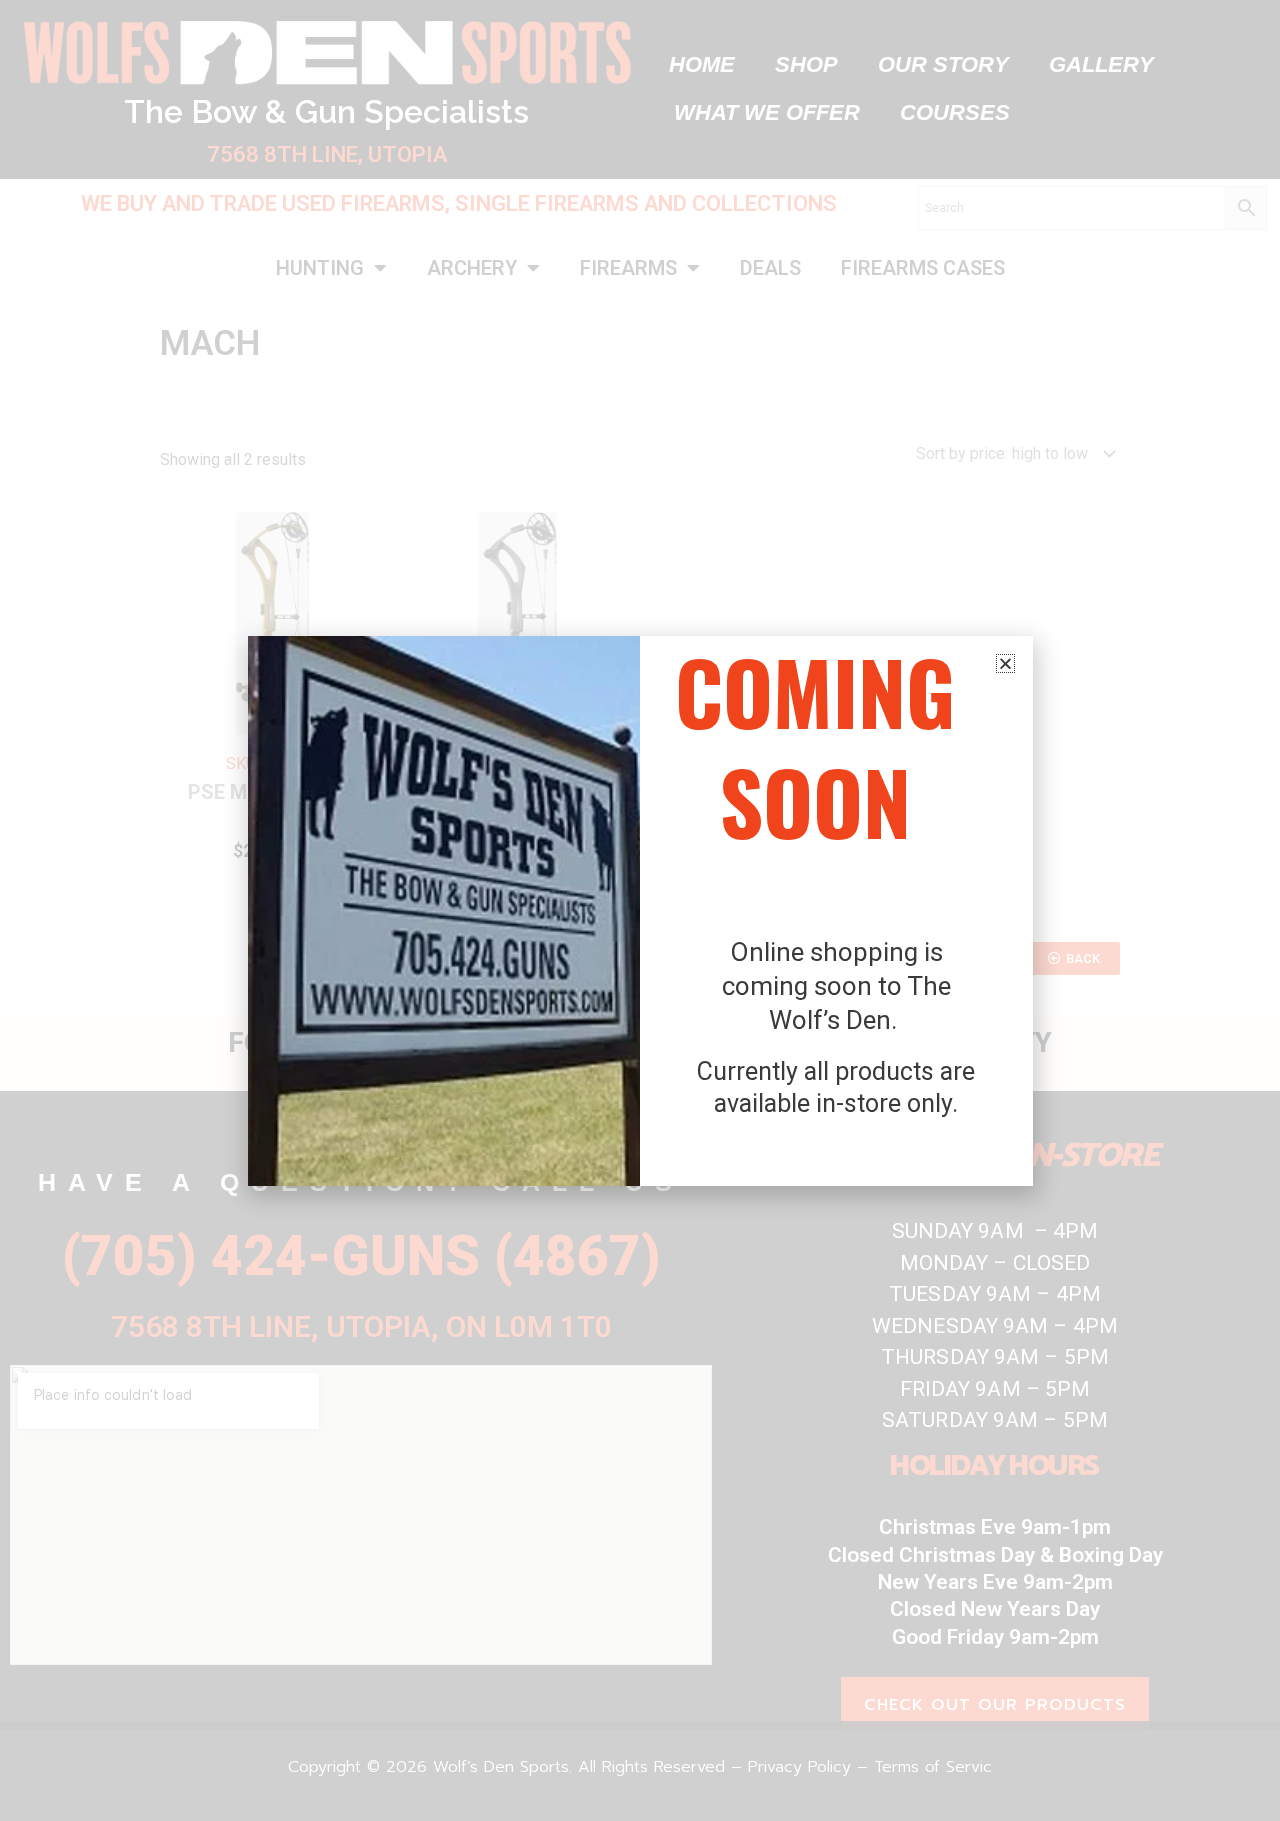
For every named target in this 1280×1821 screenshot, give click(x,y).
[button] (1005, 663)
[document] (640, 910)
